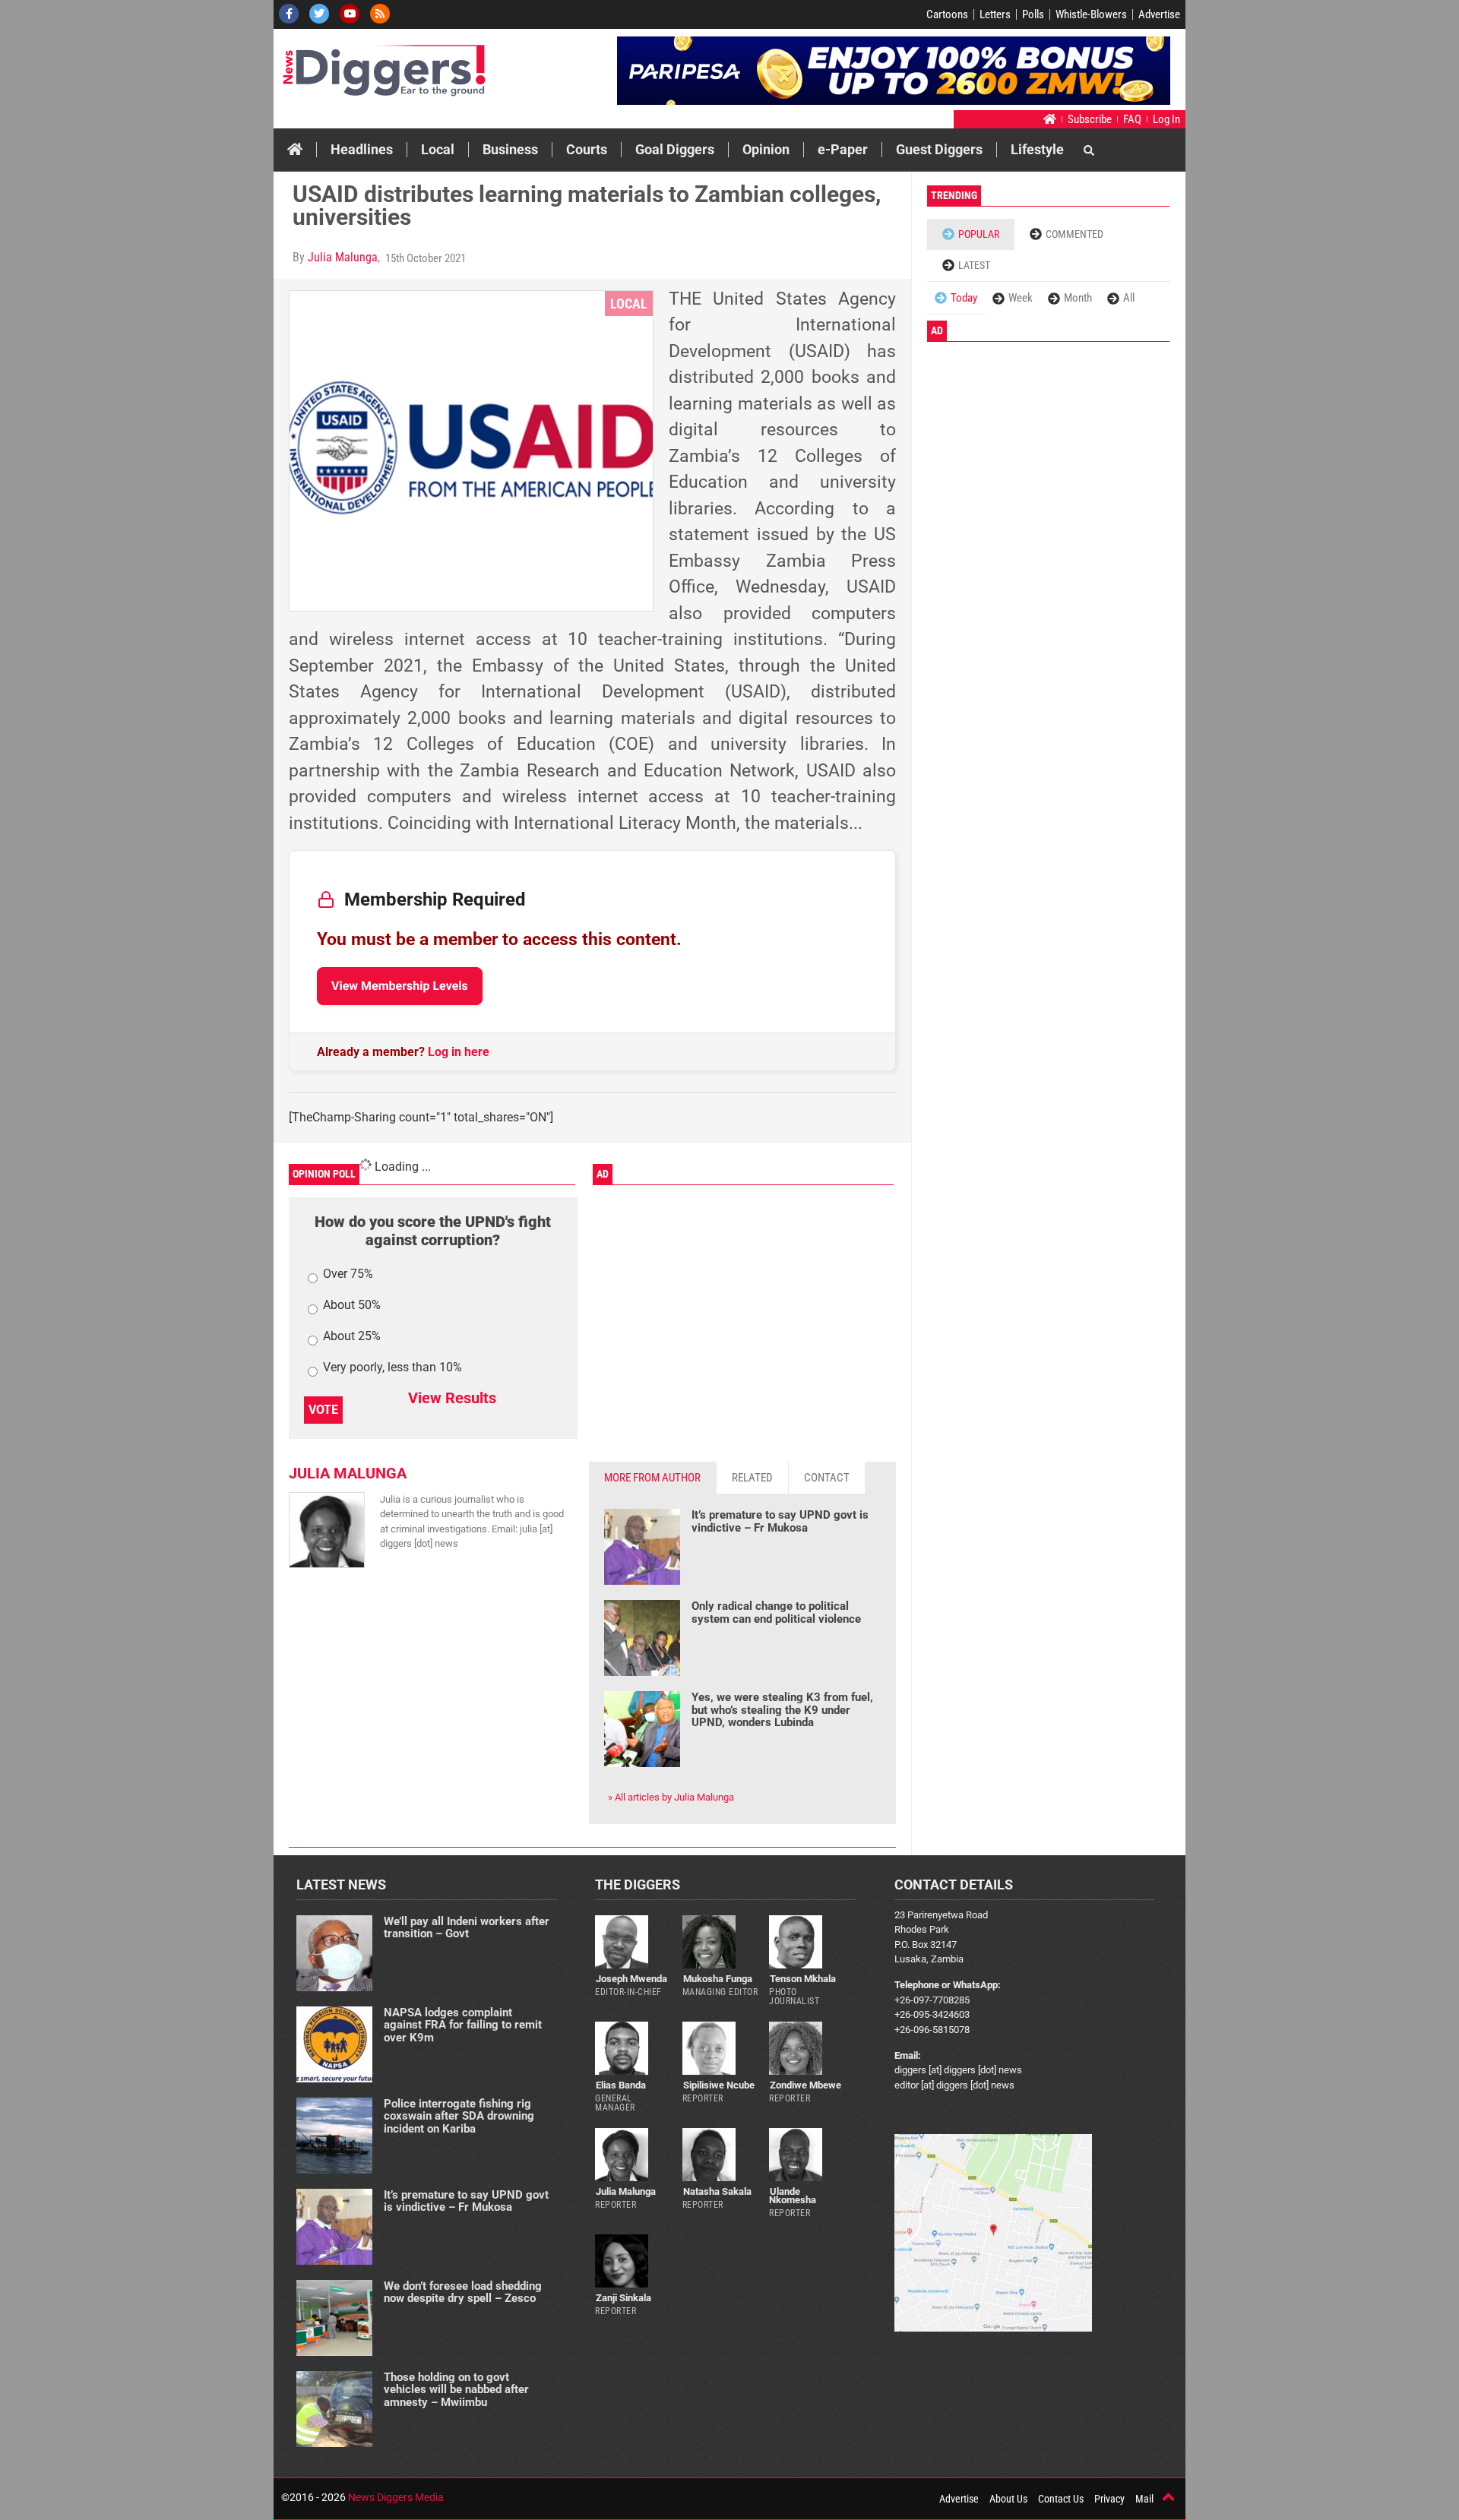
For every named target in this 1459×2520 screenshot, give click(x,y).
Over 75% (348, 1274)
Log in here (459, 1052)
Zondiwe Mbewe (805, 2085)
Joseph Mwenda (631, 1979)
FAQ (1132, 119)
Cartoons (947, 14)
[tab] (653, 1478)
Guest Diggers (939, 149)
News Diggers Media (396, 2497)
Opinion (766, 149)
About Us (1008, 2499)
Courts (587, 149)
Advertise (1159, 14)
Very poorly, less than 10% (392, 1368)
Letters (995, 14)
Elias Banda (621, 2085)
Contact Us (1061, 2499)
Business (510, 149)
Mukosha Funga (718, 1979)
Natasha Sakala (717, 2191)
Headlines (362, 149)
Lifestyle (1037, 149)
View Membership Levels (400, 986)
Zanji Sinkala (623, 2298)
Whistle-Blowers (1091, 14)
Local (438, 149)
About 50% (352, 1306)
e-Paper (843, 149)
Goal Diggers (675, 149)
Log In (1166, 119)
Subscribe (1090, 119)
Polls (1033, 14)
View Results (452, 1398)
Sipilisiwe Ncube (719, 2085)
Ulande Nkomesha (793, 2196)
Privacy (1109, 2499)
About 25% (352, 1337)
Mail (1144, 2499)
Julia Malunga (343, 257)
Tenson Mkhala (803, 1979)
